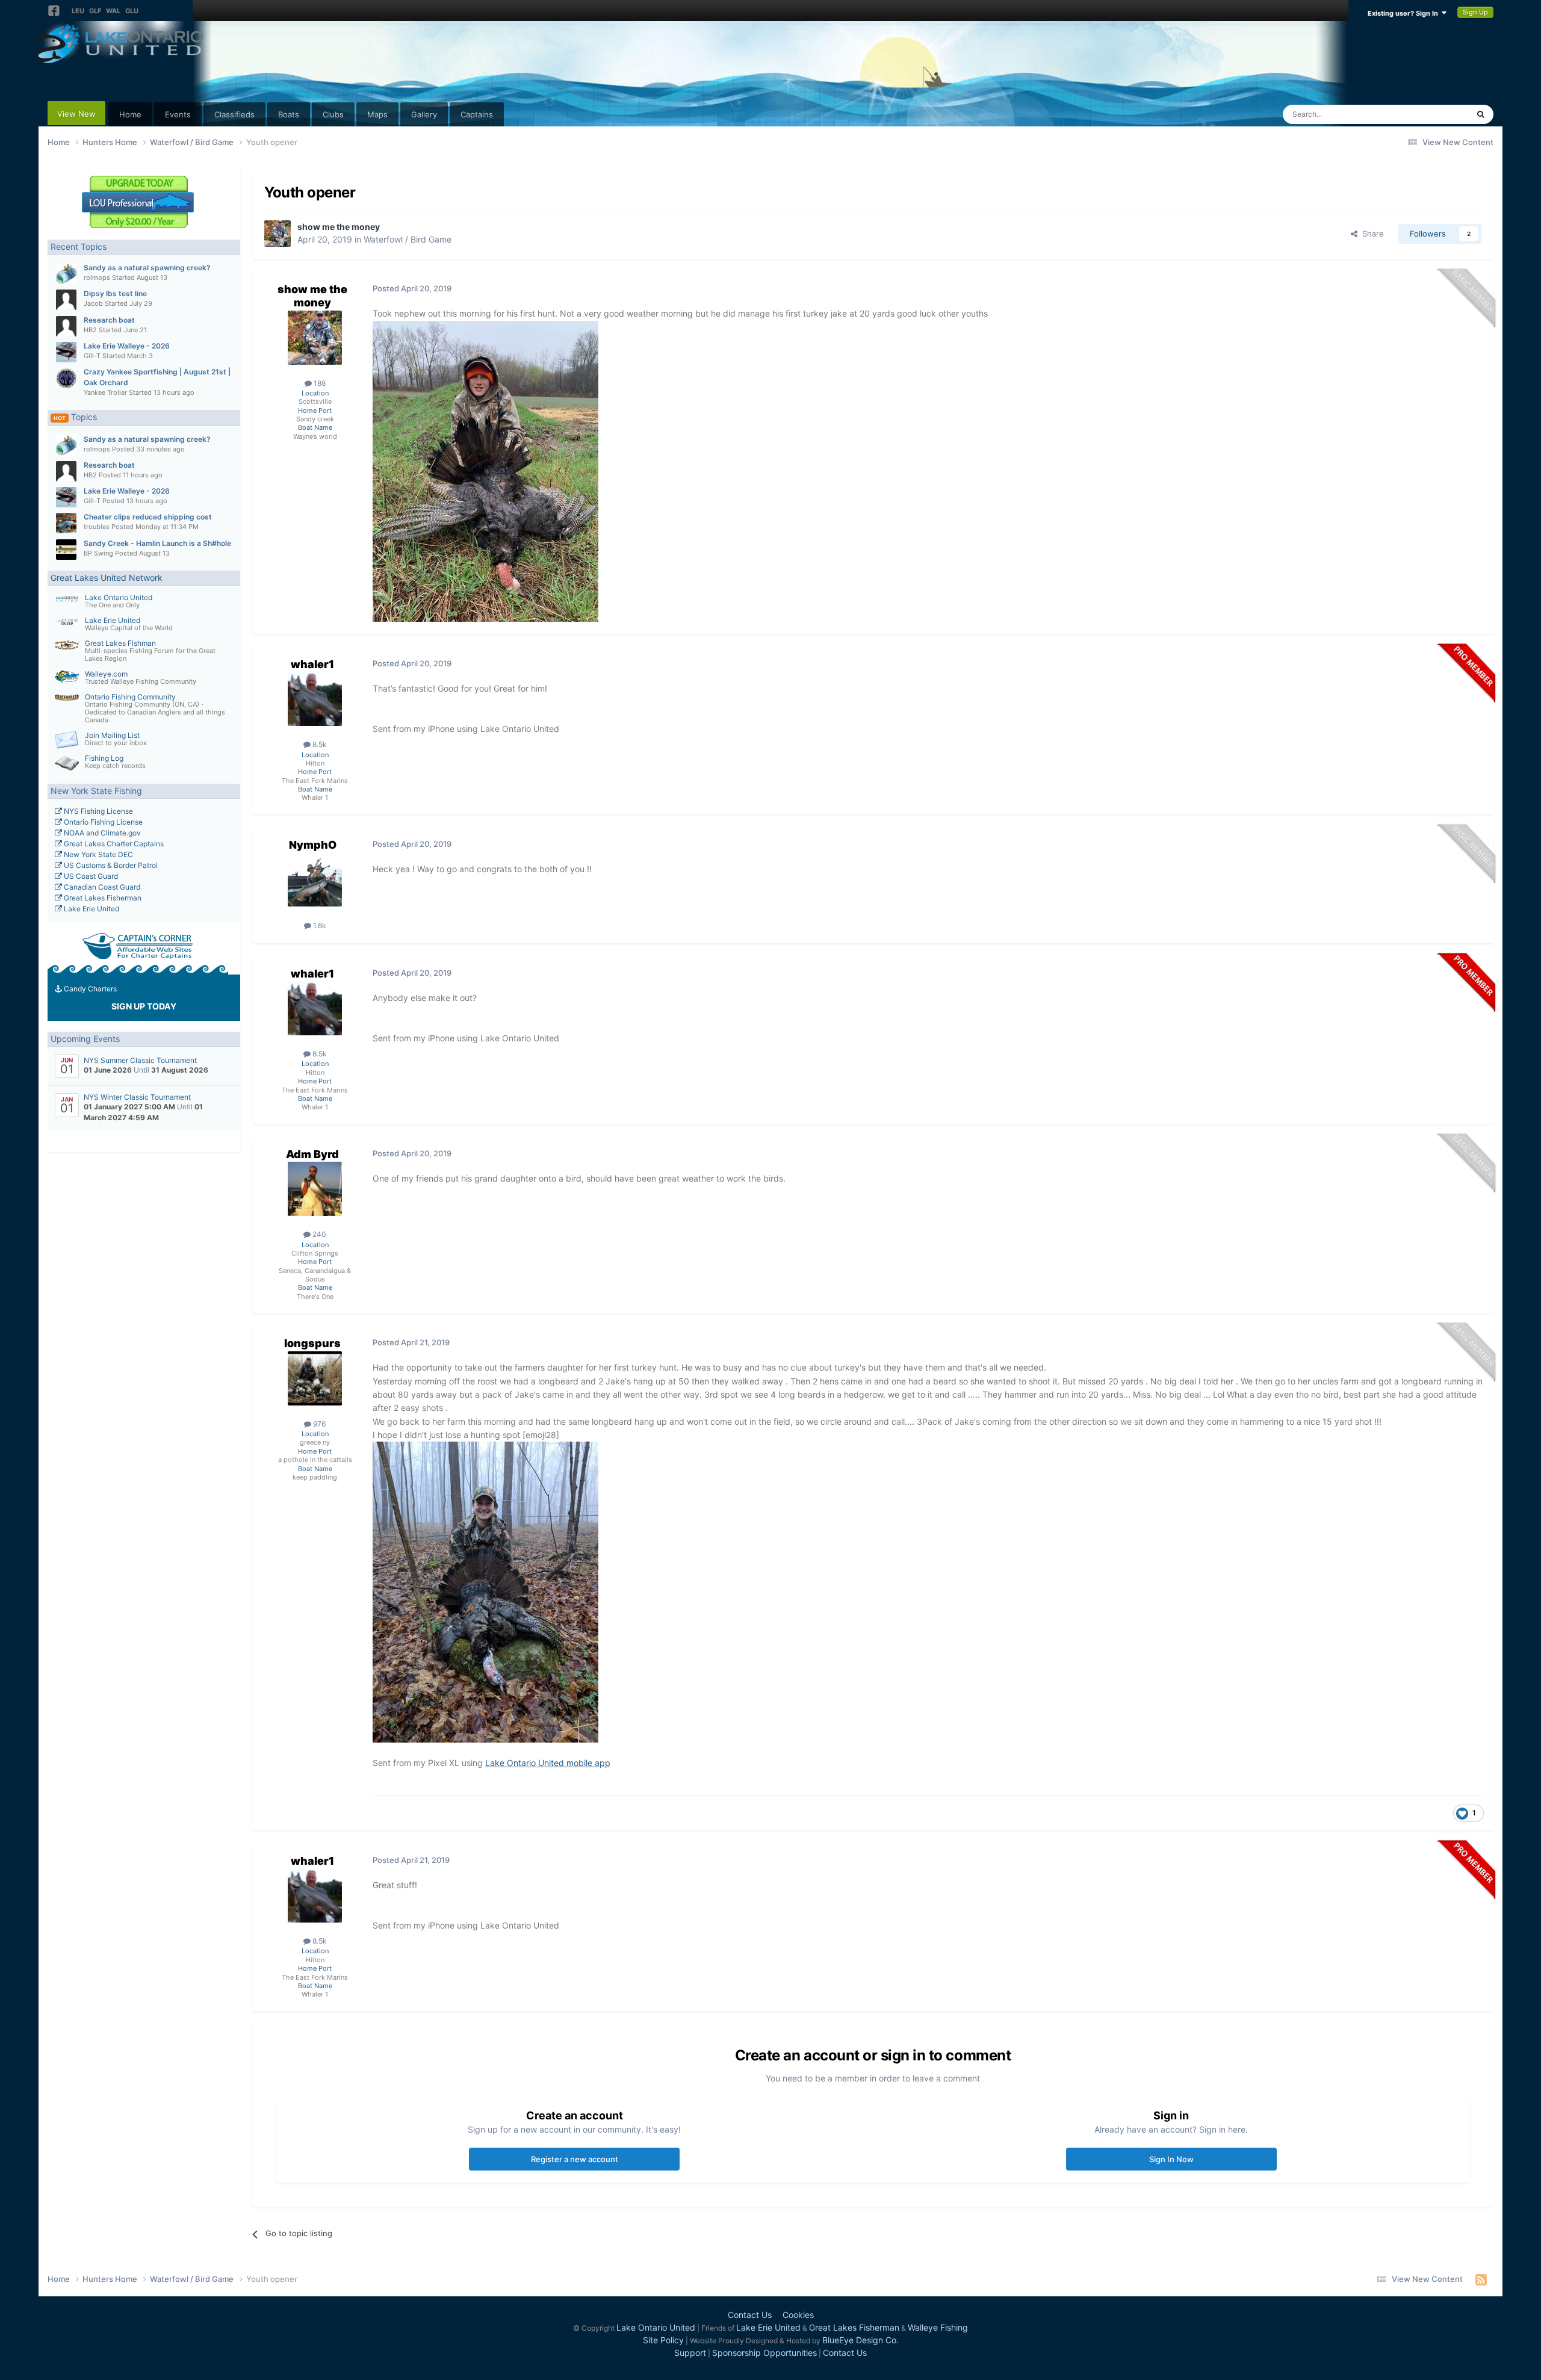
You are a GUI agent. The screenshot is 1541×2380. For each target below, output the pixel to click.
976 (318, 1424)
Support (690, 2353)
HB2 (90, 330)
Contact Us (750, 2315)
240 (318, 1234)
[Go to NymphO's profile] (315, 879)
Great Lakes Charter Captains (113, 844)
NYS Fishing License (98, 811)
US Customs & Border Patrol (110, 865)
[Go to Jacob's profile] (66, 300)
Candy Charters (89, 989)
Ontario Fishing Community (130, 697)
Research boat (109, 320)
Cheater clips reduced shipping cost (148, 517)
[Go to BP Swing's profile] (66, 550)
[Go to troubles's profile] (66, 523)
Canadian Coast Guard (101, 887)
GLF (95, 11)
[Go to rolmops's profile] (66, 274)
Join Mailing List (112, 735)
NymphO (313, 845)
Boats (289, 114)
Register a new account (575, 2159)
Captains (477, 114)
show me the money (339, 227)
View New (76, 114)
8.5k (319, 744)
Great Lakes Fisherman (102, 898)
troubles (97, 527)
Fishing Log (104, 758)
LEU (78, 11)
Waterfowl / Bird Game (408, 239)
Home (130, 114)
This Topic (1434, 114)
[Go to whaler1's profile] (315, 699)
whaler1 (312, 664)
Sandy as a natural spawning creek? (147, 268)
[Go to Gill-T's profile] (66, 352)
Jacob (93, 303)
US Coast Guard (90, 876)
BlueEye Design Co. (860, 2340)
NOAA (73, 833)
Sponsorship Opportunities (764, 2353)
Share (1371, 234)
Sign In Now (1171, 2159)
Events (178, 114)
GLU (132, 11)
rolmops (97, 277)
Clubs (333, 114)
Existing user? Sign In (1405, 13)
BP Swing (98, 553)
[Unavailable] (485, 1591)
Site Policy (663, 2340)
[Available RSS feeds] (1481, 2279)
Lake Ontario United (119, 597)
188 (319, 383)
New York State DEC (98, 854)
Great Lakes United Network (107, 578)
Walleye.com (106, 674)
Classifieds (234, 114)
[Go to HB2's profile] (66, 326)
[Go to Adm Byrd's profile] (315, 1189)
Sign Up (1475, 12)
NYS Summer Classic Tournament (140, 1060)
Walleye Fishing (938, 2327)
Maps (377, 114)
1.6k (319, 925)
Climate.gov (121, 833)
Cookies (798, 2315)
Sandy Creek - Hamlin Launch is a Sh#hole (157, 543)
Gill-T (92, 356)
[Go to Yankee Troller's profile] (66, 378)
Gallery (424, 114)
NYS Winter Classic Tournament (137, 1097)
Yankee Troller (105, 392)
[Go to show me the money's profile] (278, 234)
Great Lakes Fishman (120, 643)
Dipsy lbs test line (115, 293)
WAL (113, 11)
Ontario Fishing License (102, 822)
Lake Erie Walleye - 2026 (127, 346)
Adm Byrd (312, 1154)
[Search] (1481, 114)
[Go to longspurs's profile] (315, 1378)
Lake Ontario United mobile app (548, 1763)
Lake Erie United (113, 620)
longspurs (312, 1343)
